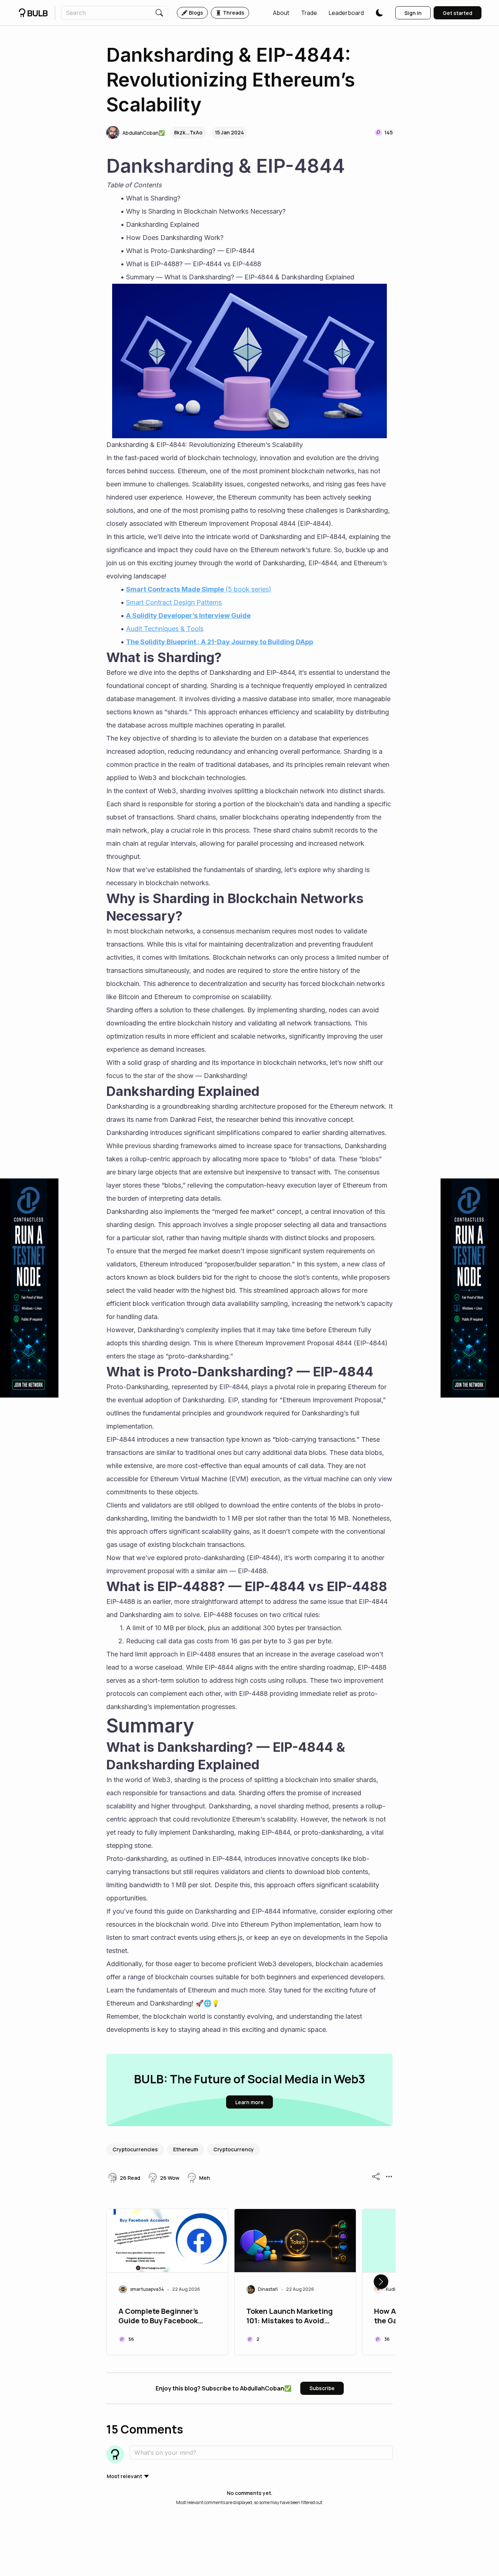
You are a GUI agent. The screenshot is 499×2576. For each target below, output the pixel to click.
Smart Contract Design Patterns (174, 602)
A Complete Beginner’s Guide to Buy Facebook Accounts (158, 2317)
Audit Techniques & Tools (165, 629)
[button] (281, 13)
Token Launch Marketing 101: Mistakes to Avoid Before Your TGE (290, 2317)
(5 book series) (248, 589)
